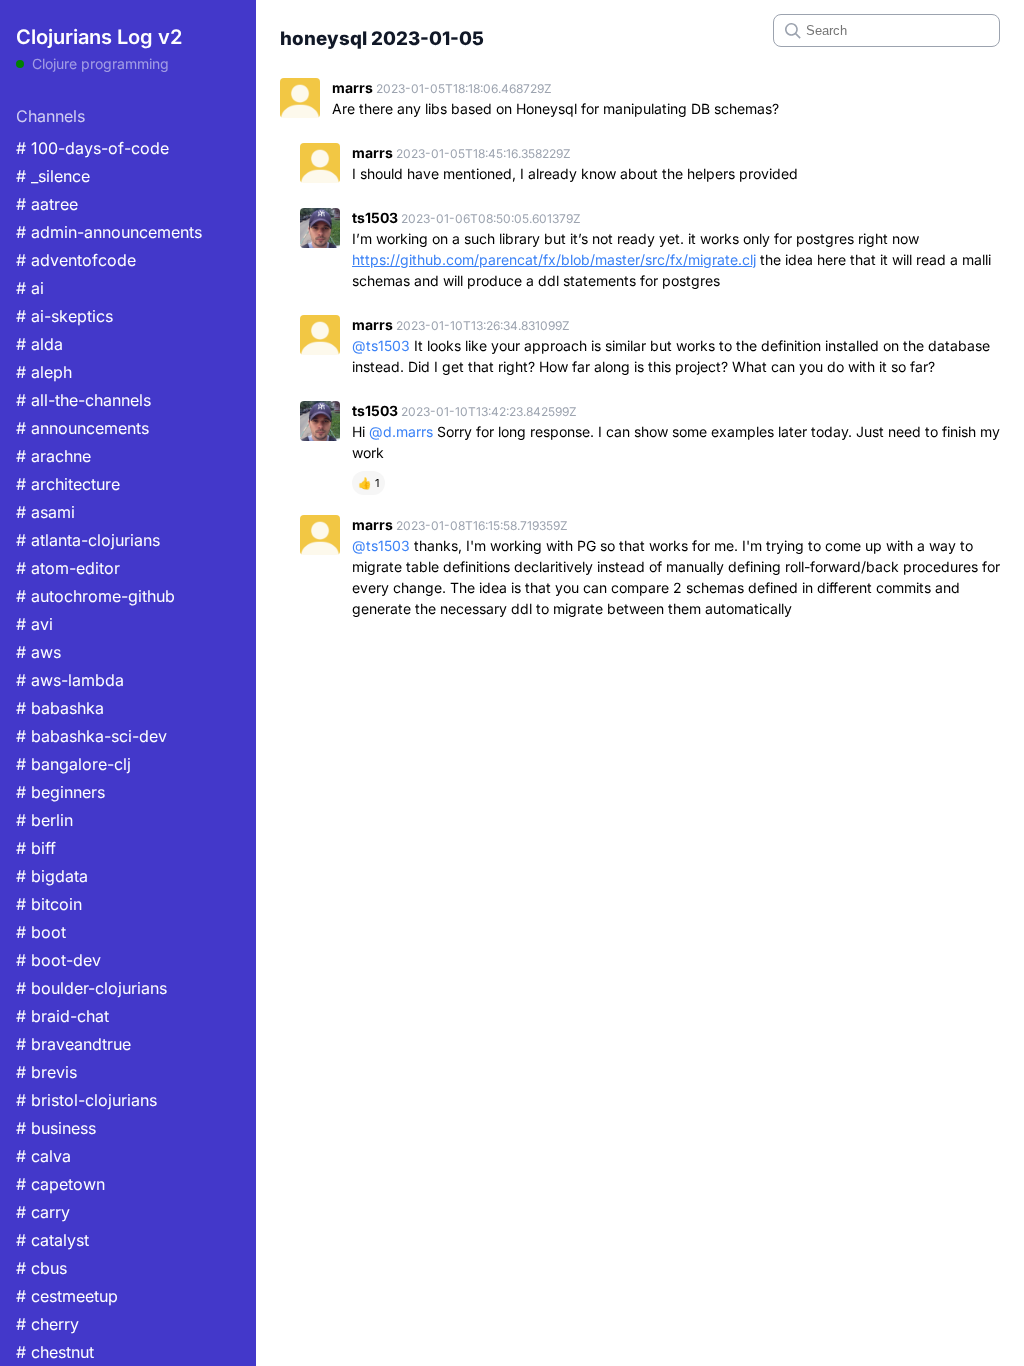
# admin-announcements (109, 232)
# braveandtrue (73, 1044)
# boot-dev (58, 960)
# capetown (60, 1184)
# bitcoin (49, 904)
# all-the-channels (83, 400)
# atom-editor (68, 568)
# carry (43, 1212)
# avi (34, 624)
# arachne (53, 456)
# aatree (47, 204)
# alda (39, 344)
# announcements (82, 428)
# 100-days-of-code (92, 148)
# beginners (60, 792)
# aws (38, 652)
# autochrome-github (95, 596)
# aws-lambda (70, 680)
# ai (30, 288)
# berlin (44, 820)
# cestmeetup (67, 1296)
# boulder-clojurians (91, 988)
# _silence (53, 176)
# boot (41, 932)
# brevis (46, 1072)
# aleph (44, 372)
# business (56, 1128)
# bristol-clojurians (86, 1100)
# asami (45, 512)
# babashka (60, 708)
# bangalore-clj (73, 764)
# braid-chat (62, 1016)
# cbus (41, 1268)
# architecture (68, 484)
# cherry (47, 1324)
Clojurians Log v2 (99, 37)
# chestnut (55, 1352)
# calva (43, 1156)
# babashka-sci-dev (91, 736)
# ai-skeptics (64, 316)
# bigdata (52, 876)
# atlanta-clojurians (88, 540)
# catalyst (52, 1240)
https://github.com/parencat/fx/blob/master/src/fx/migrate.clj (554, 259)
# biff (36, 848)
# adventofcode (76, 260)
